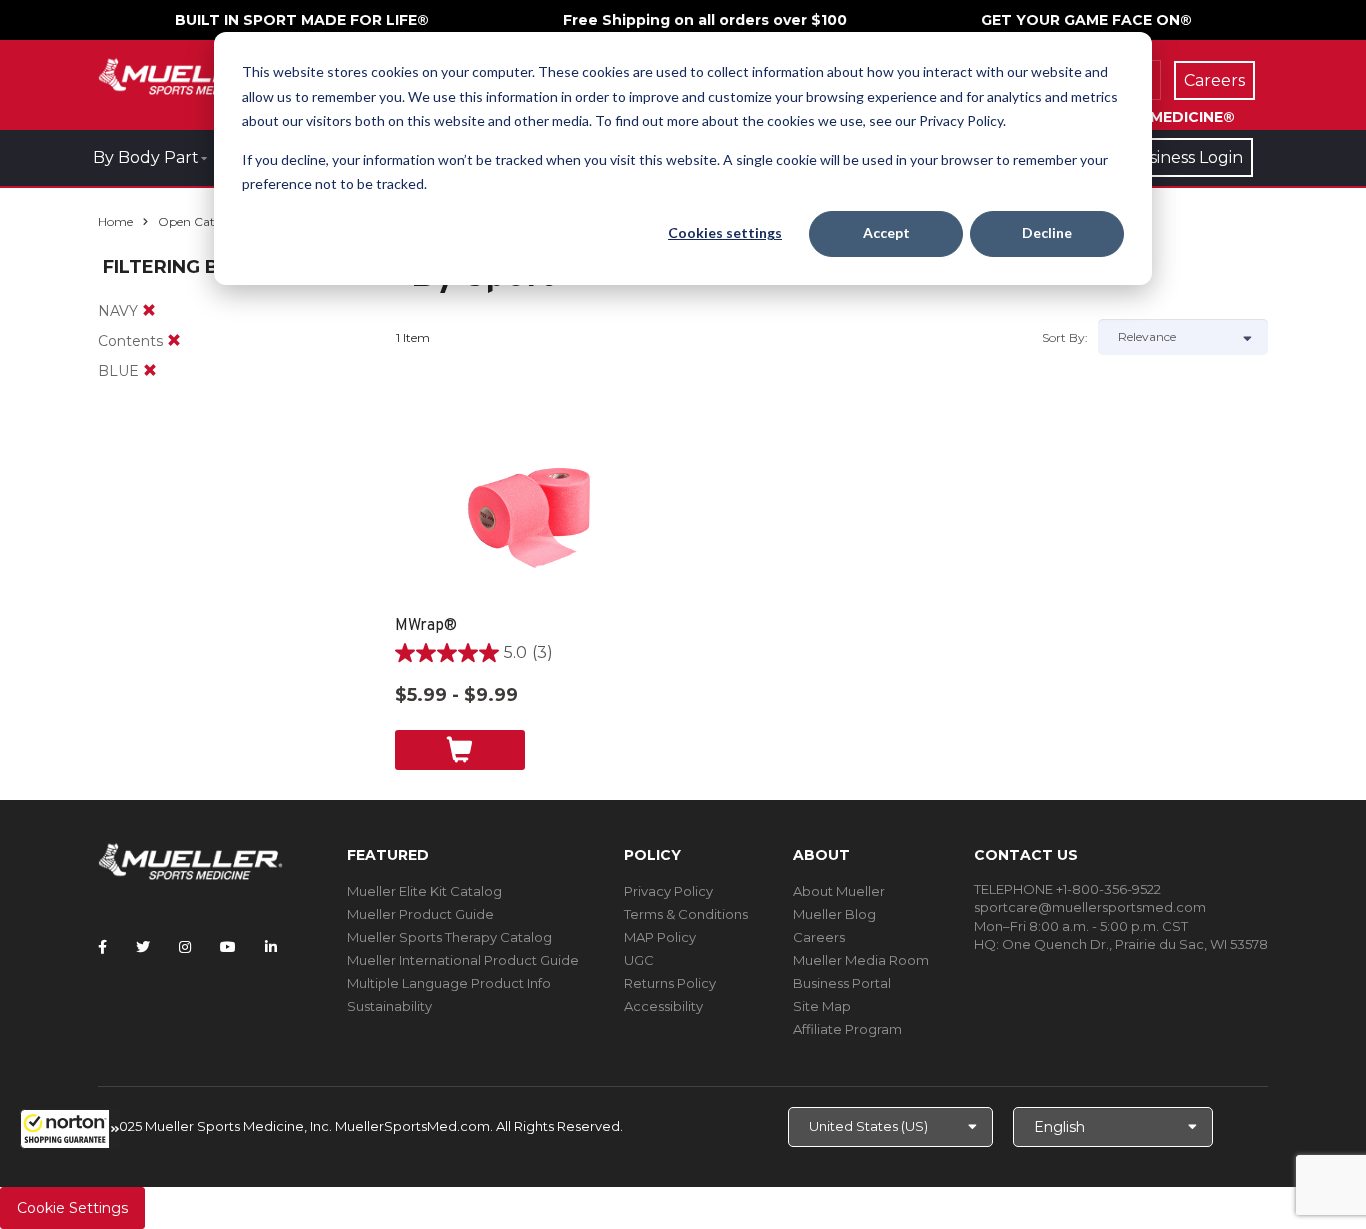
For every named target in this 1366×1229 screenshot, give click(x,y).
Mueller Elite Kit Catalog (424, 891)
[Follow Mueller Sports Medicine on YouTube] (228, 947)
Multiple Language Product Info (449, 983)
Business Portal (842, 983)
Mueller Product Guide (420, 914)
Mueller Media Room (861, 960)
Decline (1047, 232)
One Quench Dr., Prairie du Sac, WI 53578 (1135, 944)
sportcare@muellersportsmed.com (1090, 907)
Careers (819, 937)
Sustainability (389, 1006)
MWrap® (426, 626)
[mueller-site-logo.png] (190, 74)
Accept (886, 232)
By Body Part (146, 157)
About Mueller (839, 891)
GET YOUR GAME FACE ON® (1086, 20)
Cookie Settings (72, 1208)
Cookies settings (725, 232)
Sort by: (1065, 337)
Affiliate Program (847, 1029)
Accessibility (663, 1006)
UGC (639, 960)
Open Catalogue (206, 221)
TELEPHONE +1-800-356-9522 (1067, 889)
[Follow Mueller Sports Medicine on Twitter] (143, 947)
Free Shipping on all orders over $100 (705, 20)
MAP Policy (660, 937)
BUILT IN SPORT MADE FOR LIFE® (302, 20)
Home (115, 221)
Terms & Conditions (686, 914)
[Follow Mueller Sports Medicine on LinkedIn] (271, 947)
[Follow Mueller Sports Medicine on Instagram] (185, 947)
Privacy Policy (668, 891)
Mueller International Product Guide (463, 960)
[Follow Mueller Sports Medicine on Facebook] (102, 947)
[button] (70, 1129)
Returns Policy (670, 983)
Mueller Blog (834, 914)
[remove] (149, 311)
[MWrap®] (530, 515)
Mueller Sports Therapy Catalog (449, 937)
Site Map (822, 1006)
